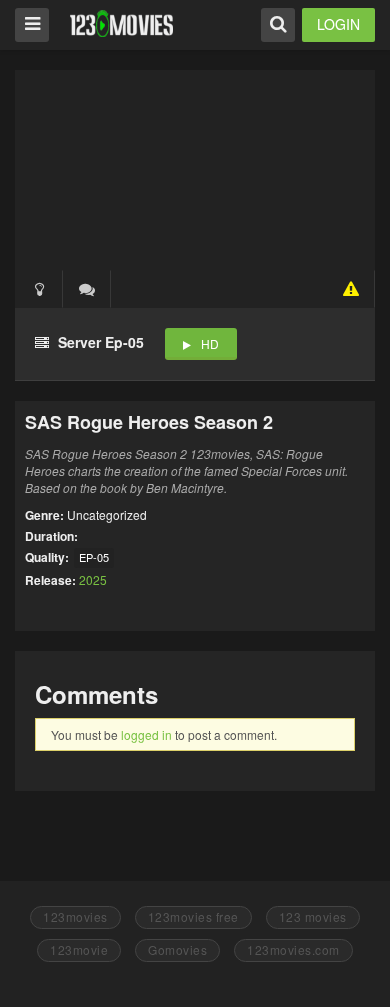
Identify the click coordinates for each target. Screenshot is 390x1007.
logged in (146, 734)
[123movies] (121, 23)
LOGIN (338, 24)
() (87, 289)
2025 (93, 579)
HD (210, 343)
